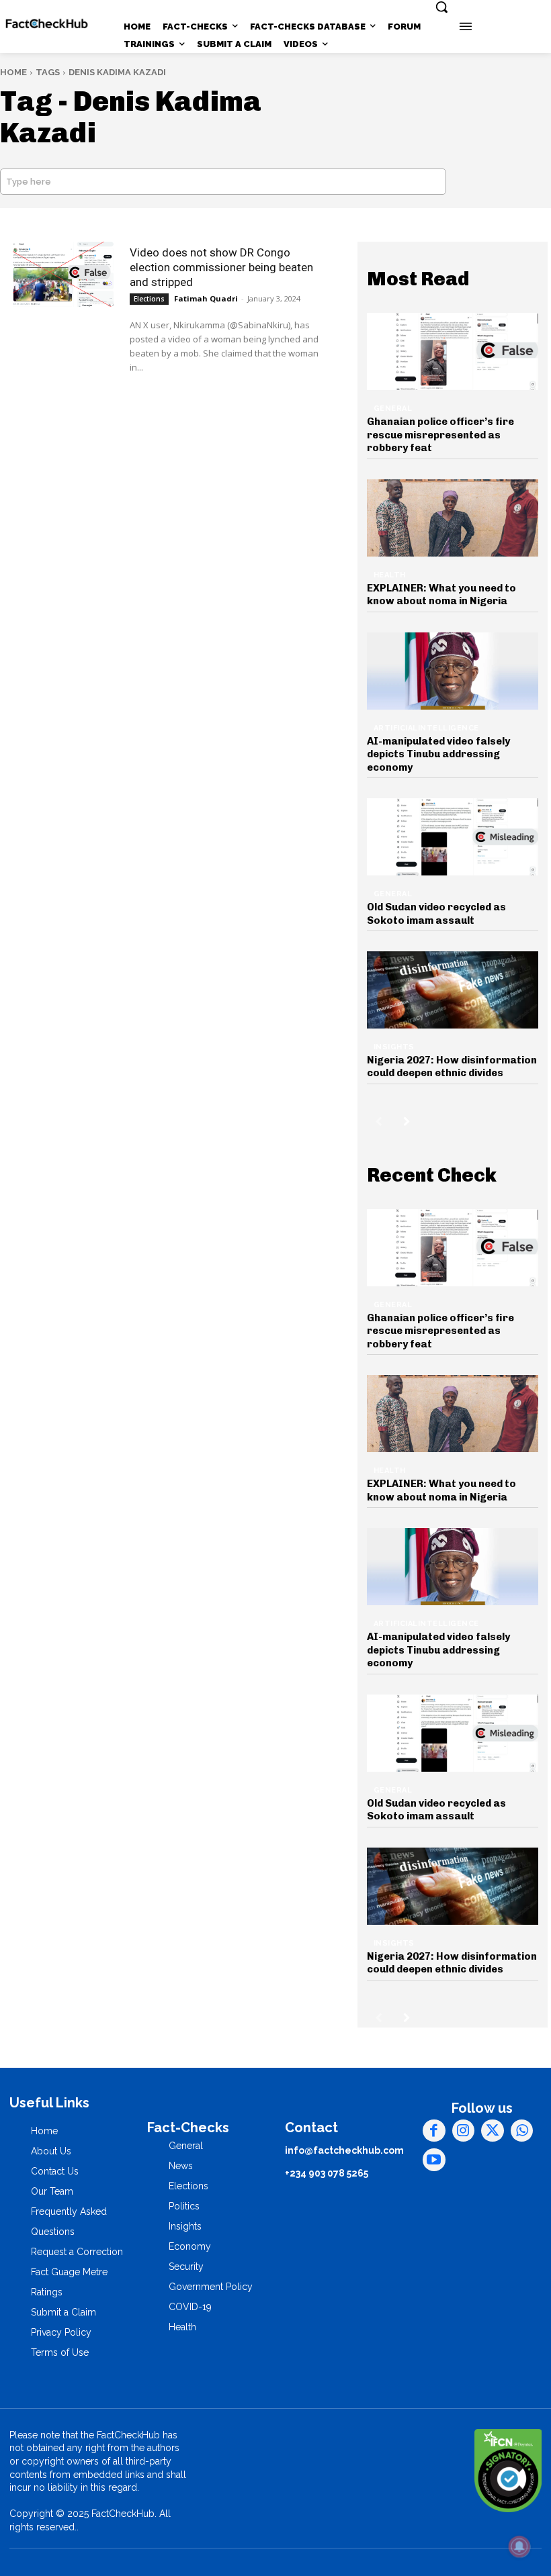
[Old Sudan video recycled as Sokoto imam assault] (453, 837)
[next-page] (407, 1121)
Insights (394, 1047)
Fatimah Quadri (206, 298)
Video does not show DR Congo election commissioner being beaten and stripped (221, 267)
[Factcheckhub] (47, 24)
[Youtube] (434, 2160)
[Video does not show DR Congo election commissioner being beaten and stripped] (63, 274)
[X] (493, 2131)
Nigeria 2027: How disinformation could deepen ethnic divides (452, 1067)
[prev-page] (379, 1121)
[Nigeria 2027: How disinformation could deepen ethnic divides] (453, 990)
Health (390, 575)
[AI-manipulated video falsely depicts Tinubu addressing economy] (453, 671)
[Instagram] (464, 2131)
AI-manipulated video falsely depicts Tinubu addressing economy (438, 754)
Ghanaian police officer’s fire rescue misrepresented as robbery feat (440, 435)
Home (13, 72)
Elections (149, 299)
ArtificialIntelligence (426, 728)
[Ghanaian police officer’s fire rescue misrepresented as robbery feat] (453, 351)
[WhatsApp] (522, 2131)
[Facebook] (434, 2131)
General (393, 409)
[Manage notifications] (519, 2546)
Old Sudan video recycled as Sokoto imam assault (436, 914)
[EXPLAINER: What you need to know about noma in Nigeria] (453, 518)
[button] (441, 7)
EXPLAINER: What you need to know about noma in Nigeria (441, 595)
